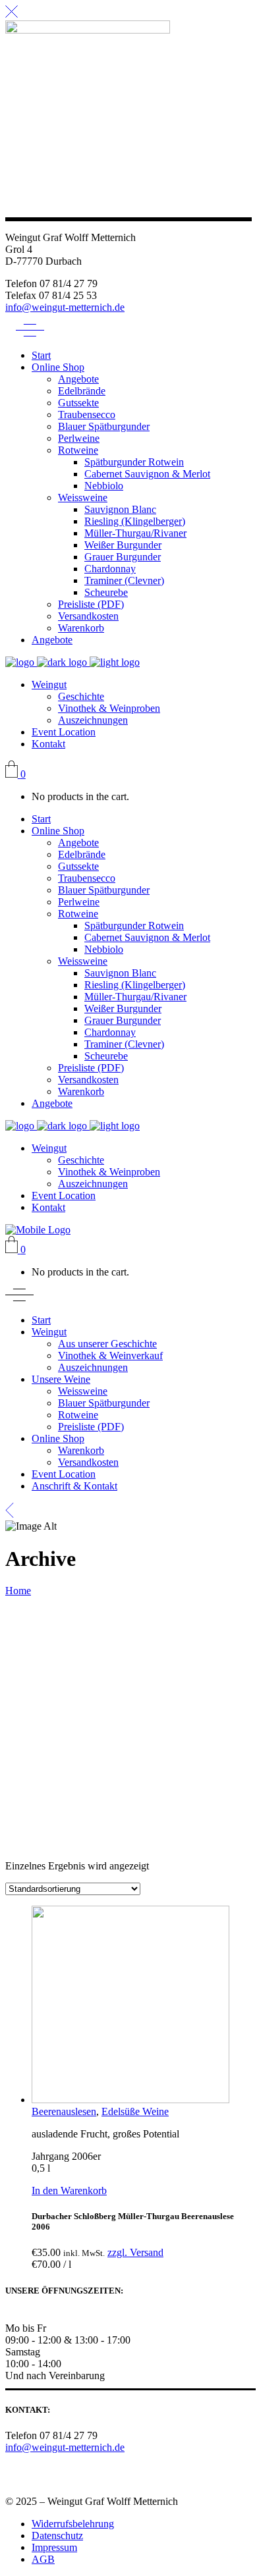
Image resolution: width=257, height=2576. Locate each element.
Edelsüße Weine (135, 2111)
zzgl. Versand (135, 2252)
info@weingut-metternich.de (65, 307)
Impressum (54, 2547)
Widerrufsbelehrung (73, 2524)
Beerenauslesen (64, 2111)
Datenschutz (57, 2536)
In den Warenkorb (69, 2190)
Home (18, 1591)
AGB (43, 2559)
